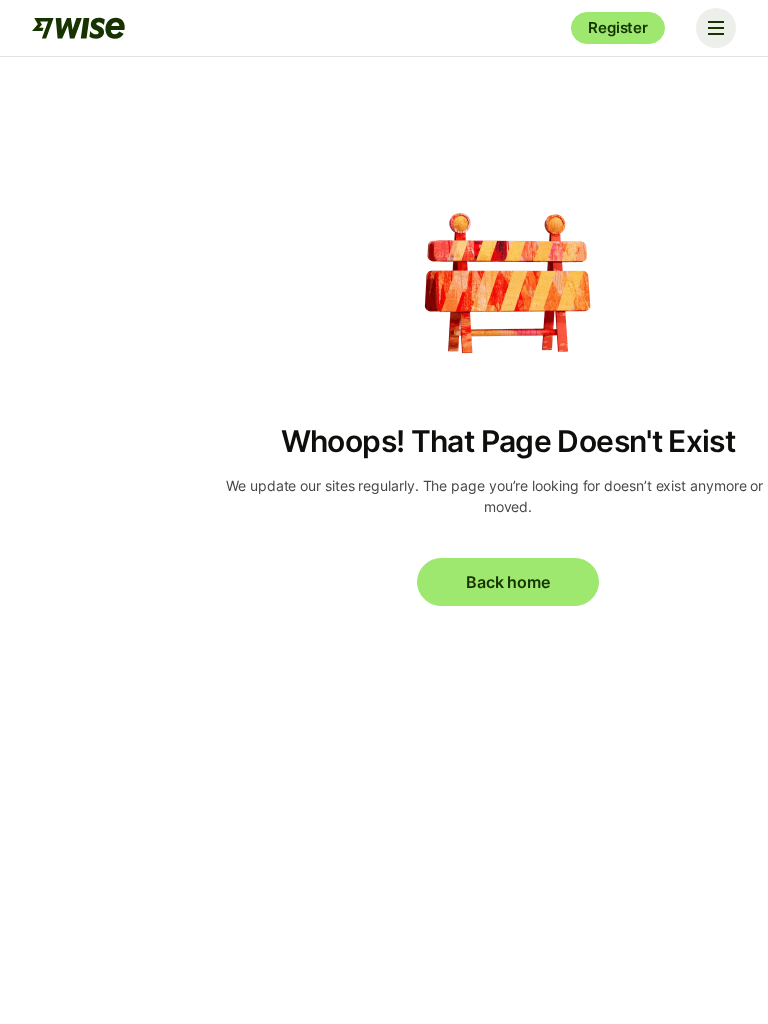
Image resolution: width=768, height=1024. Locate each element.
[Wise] (80, 28)
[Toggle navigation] (716, 28)
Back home (507, 582)
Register (618, 27)
